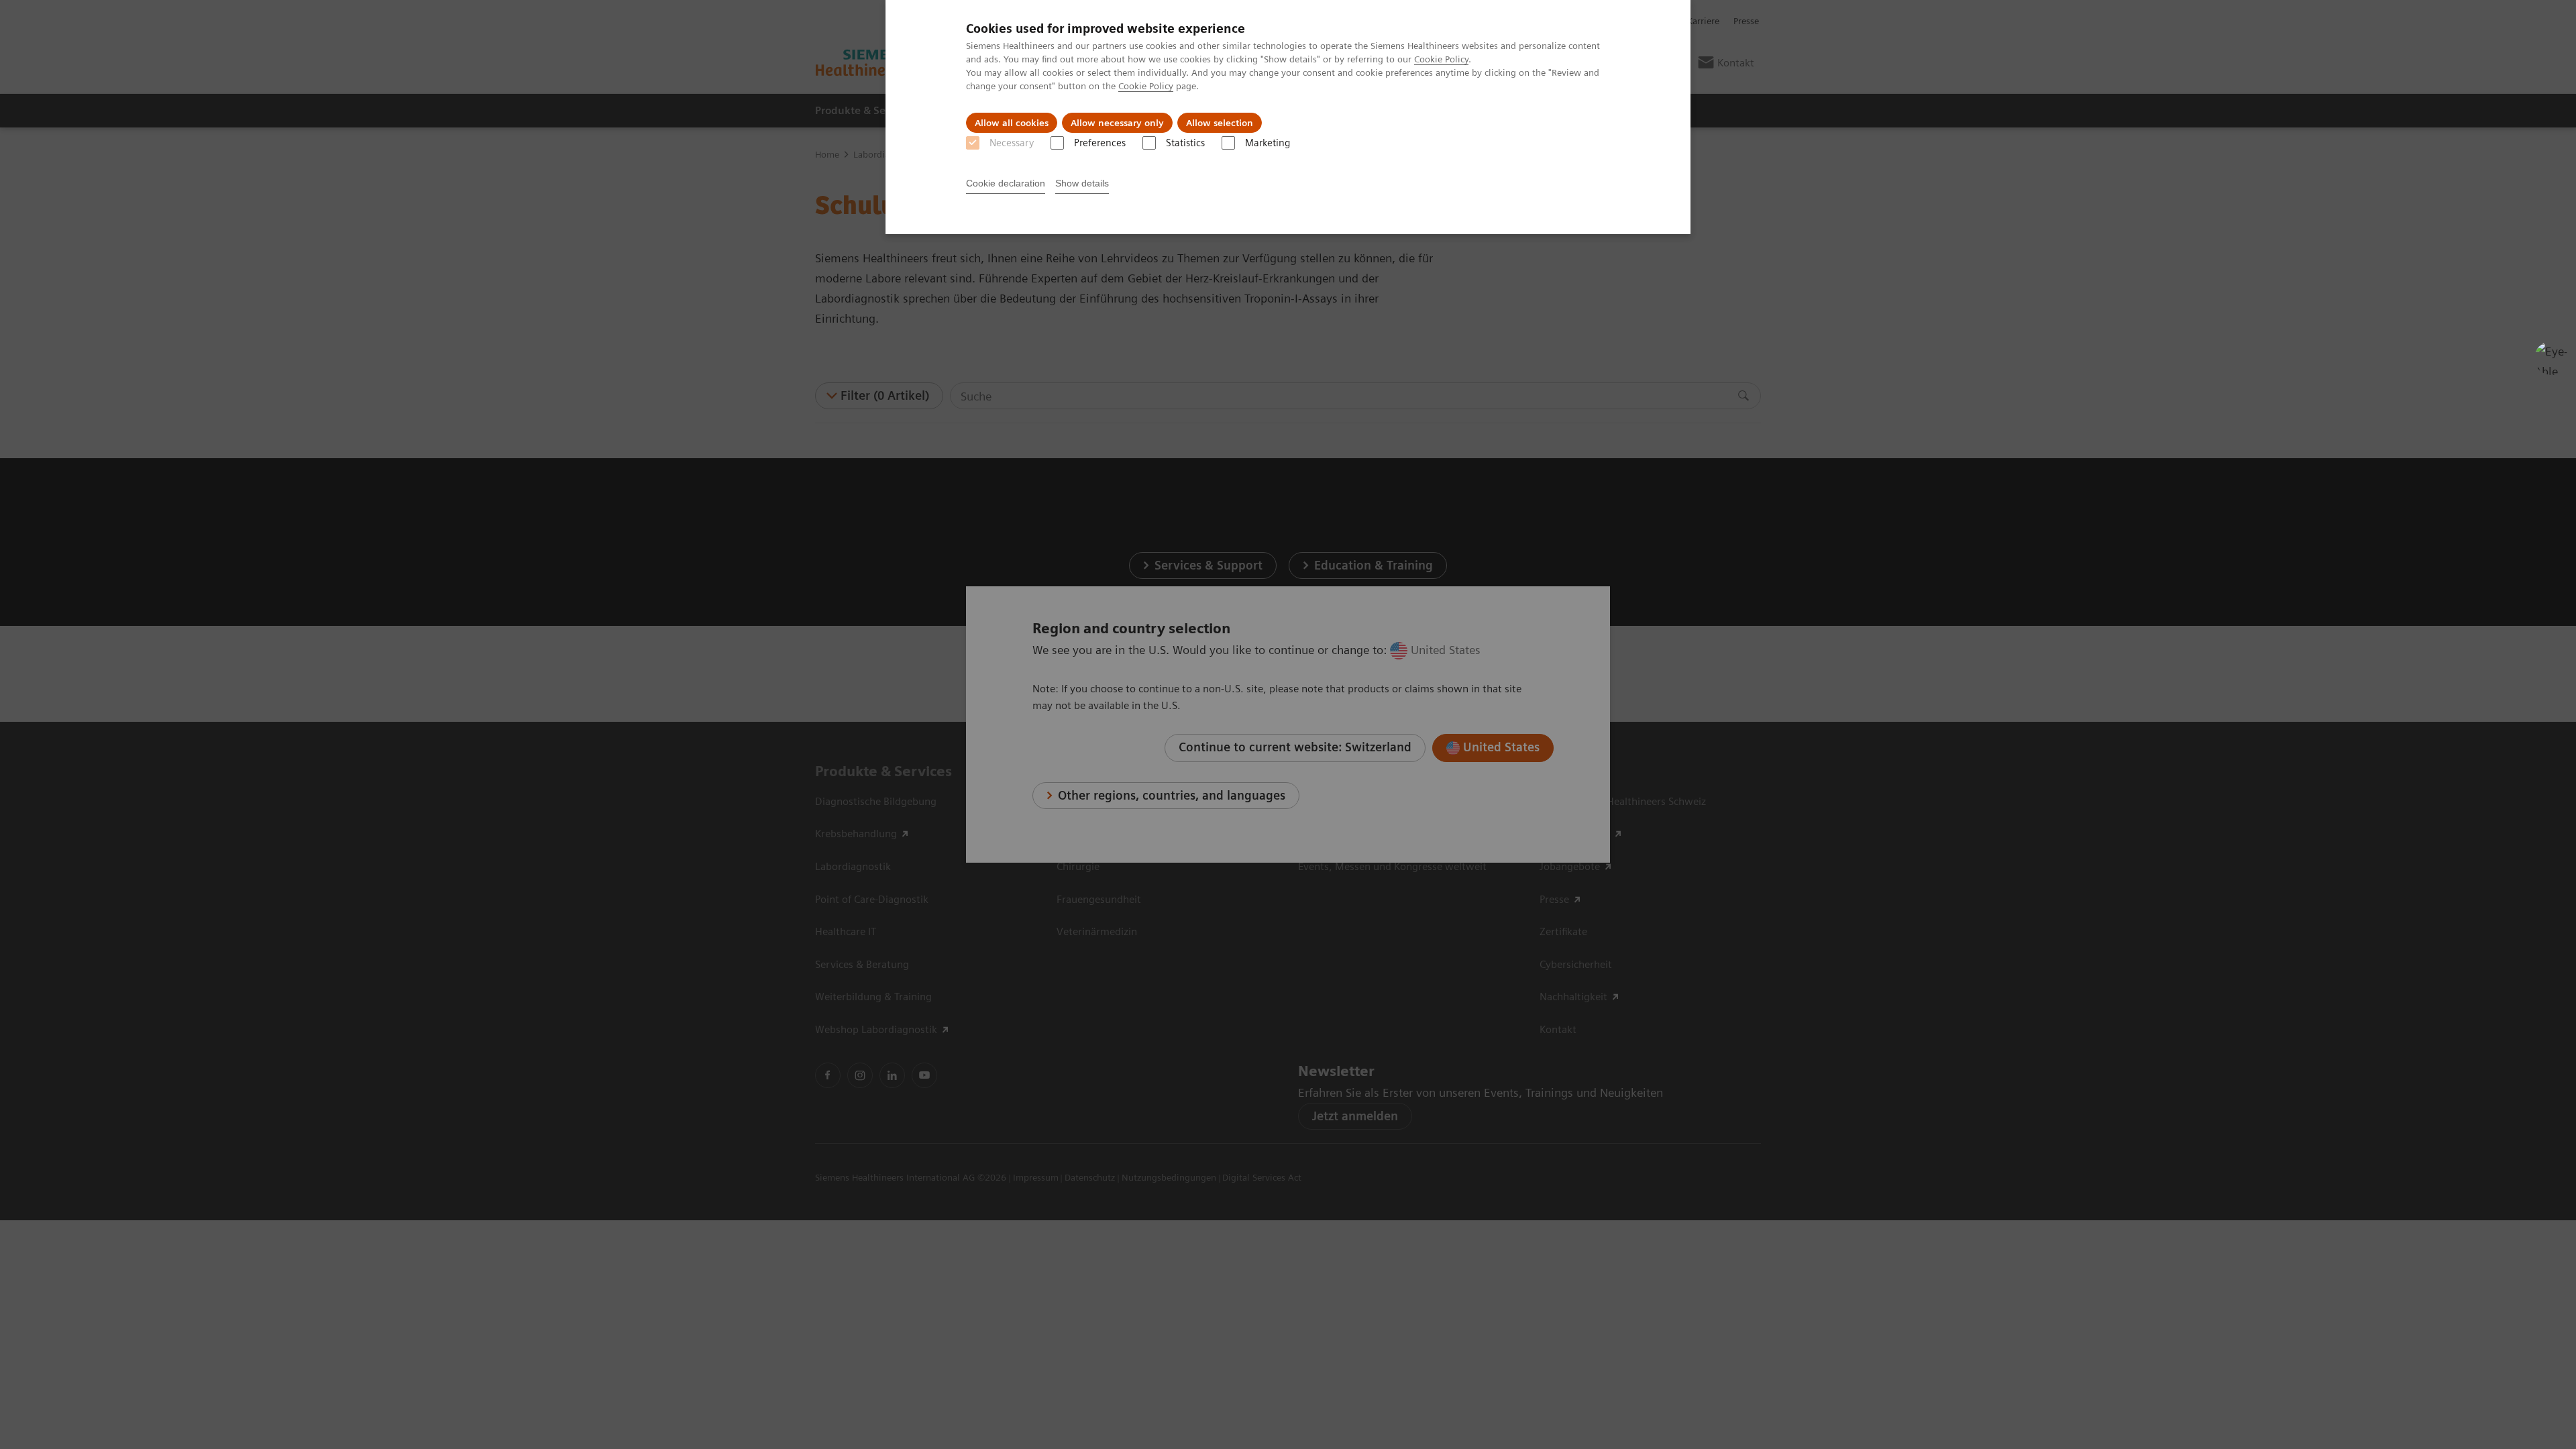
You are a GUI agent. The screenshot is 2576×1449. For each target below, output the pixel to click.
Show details (1082, 183)
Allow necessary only (1117, 123)
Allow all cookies (1012, 123)
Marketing (1268, 143)
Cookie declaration (1006, 183)
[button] (2551, 358)
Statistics (1185, 143)
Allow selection (1220, 123)
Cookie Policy (1441, 59)
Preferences (1100, 143)
